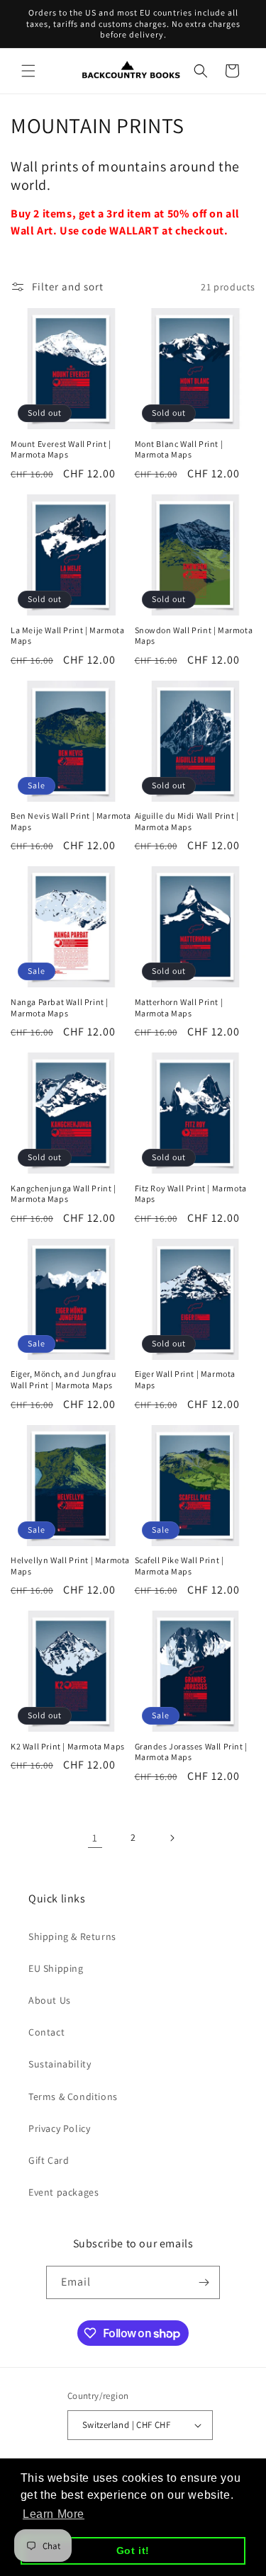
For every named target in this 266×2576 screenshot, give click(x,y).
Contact (46, 2032)
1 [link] (95, 1838)
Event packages (63, 2192)
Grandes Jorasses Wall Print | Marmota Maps (191, 1752)
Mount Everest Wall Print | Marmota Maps (61, 449)
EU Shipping (56, 1968)
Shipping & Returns (72, 1936)
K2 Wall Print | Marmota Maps (68, 1746)
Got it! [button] (133, 2551)
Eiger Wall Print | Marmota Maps (185, 1379)
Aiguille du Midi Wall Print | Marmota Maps (187, 821)
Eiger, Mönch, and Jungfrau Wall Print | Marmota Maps (63, 1379)
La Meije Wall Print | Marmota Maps (67, 636)
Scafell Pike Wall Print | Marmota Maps (179, 1566)
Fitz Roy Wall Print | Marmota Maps (191, 1194)
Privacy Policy (59, 2128)
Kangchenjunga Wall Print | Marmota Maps (63, 1194)
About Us (50, 2000)
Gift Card (49, 2160)
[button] (28, 71)
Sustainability (60, 2064)
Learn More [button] (54, 2514)
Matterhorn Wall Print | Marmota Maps (179, 1008)
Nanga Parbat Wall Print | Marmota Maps (60, 1008)
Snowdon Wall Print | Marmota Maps (194, 636)
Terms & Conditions (73, 2096)
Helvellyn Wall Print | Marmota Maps (70, 1566)
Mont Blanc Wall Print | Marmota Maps (179, 449)
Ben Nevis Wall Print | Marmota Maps (71, 821)
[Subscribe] (204, 2282)
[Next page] (172, 1838)
